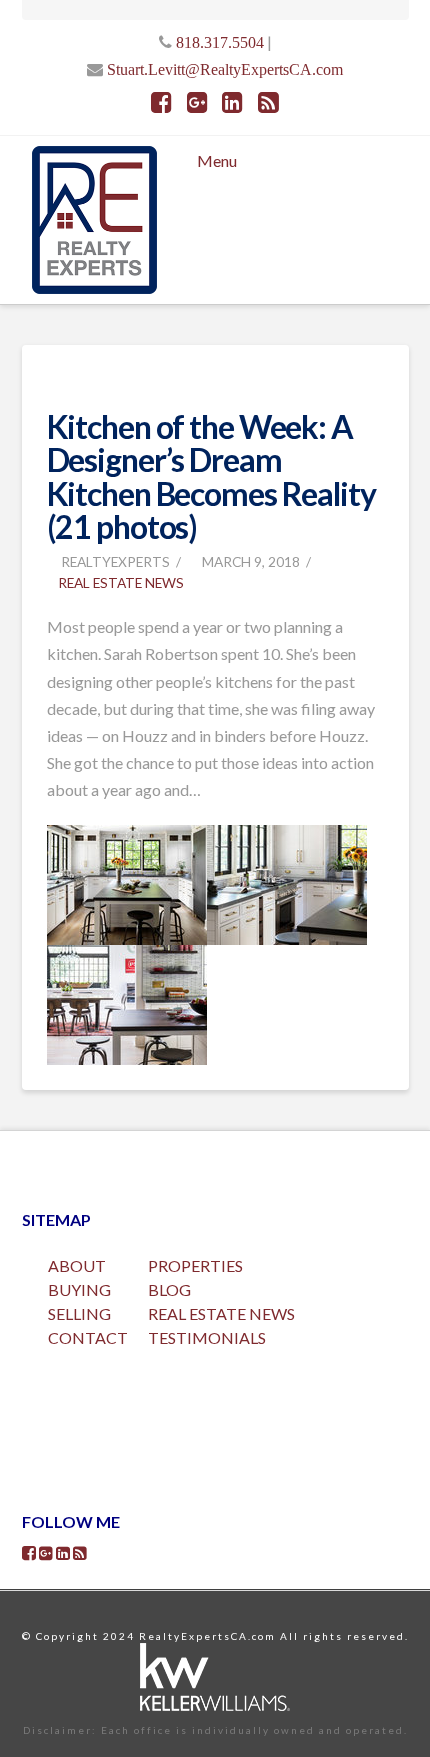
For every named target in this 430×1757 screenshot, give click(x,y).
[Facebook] (161, 102)
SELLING (79, 1313)
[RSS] (268, 102)
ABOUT (77, 1265)
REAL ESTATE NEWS (221, 1313)
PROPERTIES (195, 1265)
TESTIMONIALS (207, 1337)
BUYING (79, 1289)
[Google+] (197, 102)
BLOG (169, 1289)
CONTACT (88, 1337)
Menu (217, 160)
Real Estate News (121, 582)
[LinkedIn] (232, 102)
